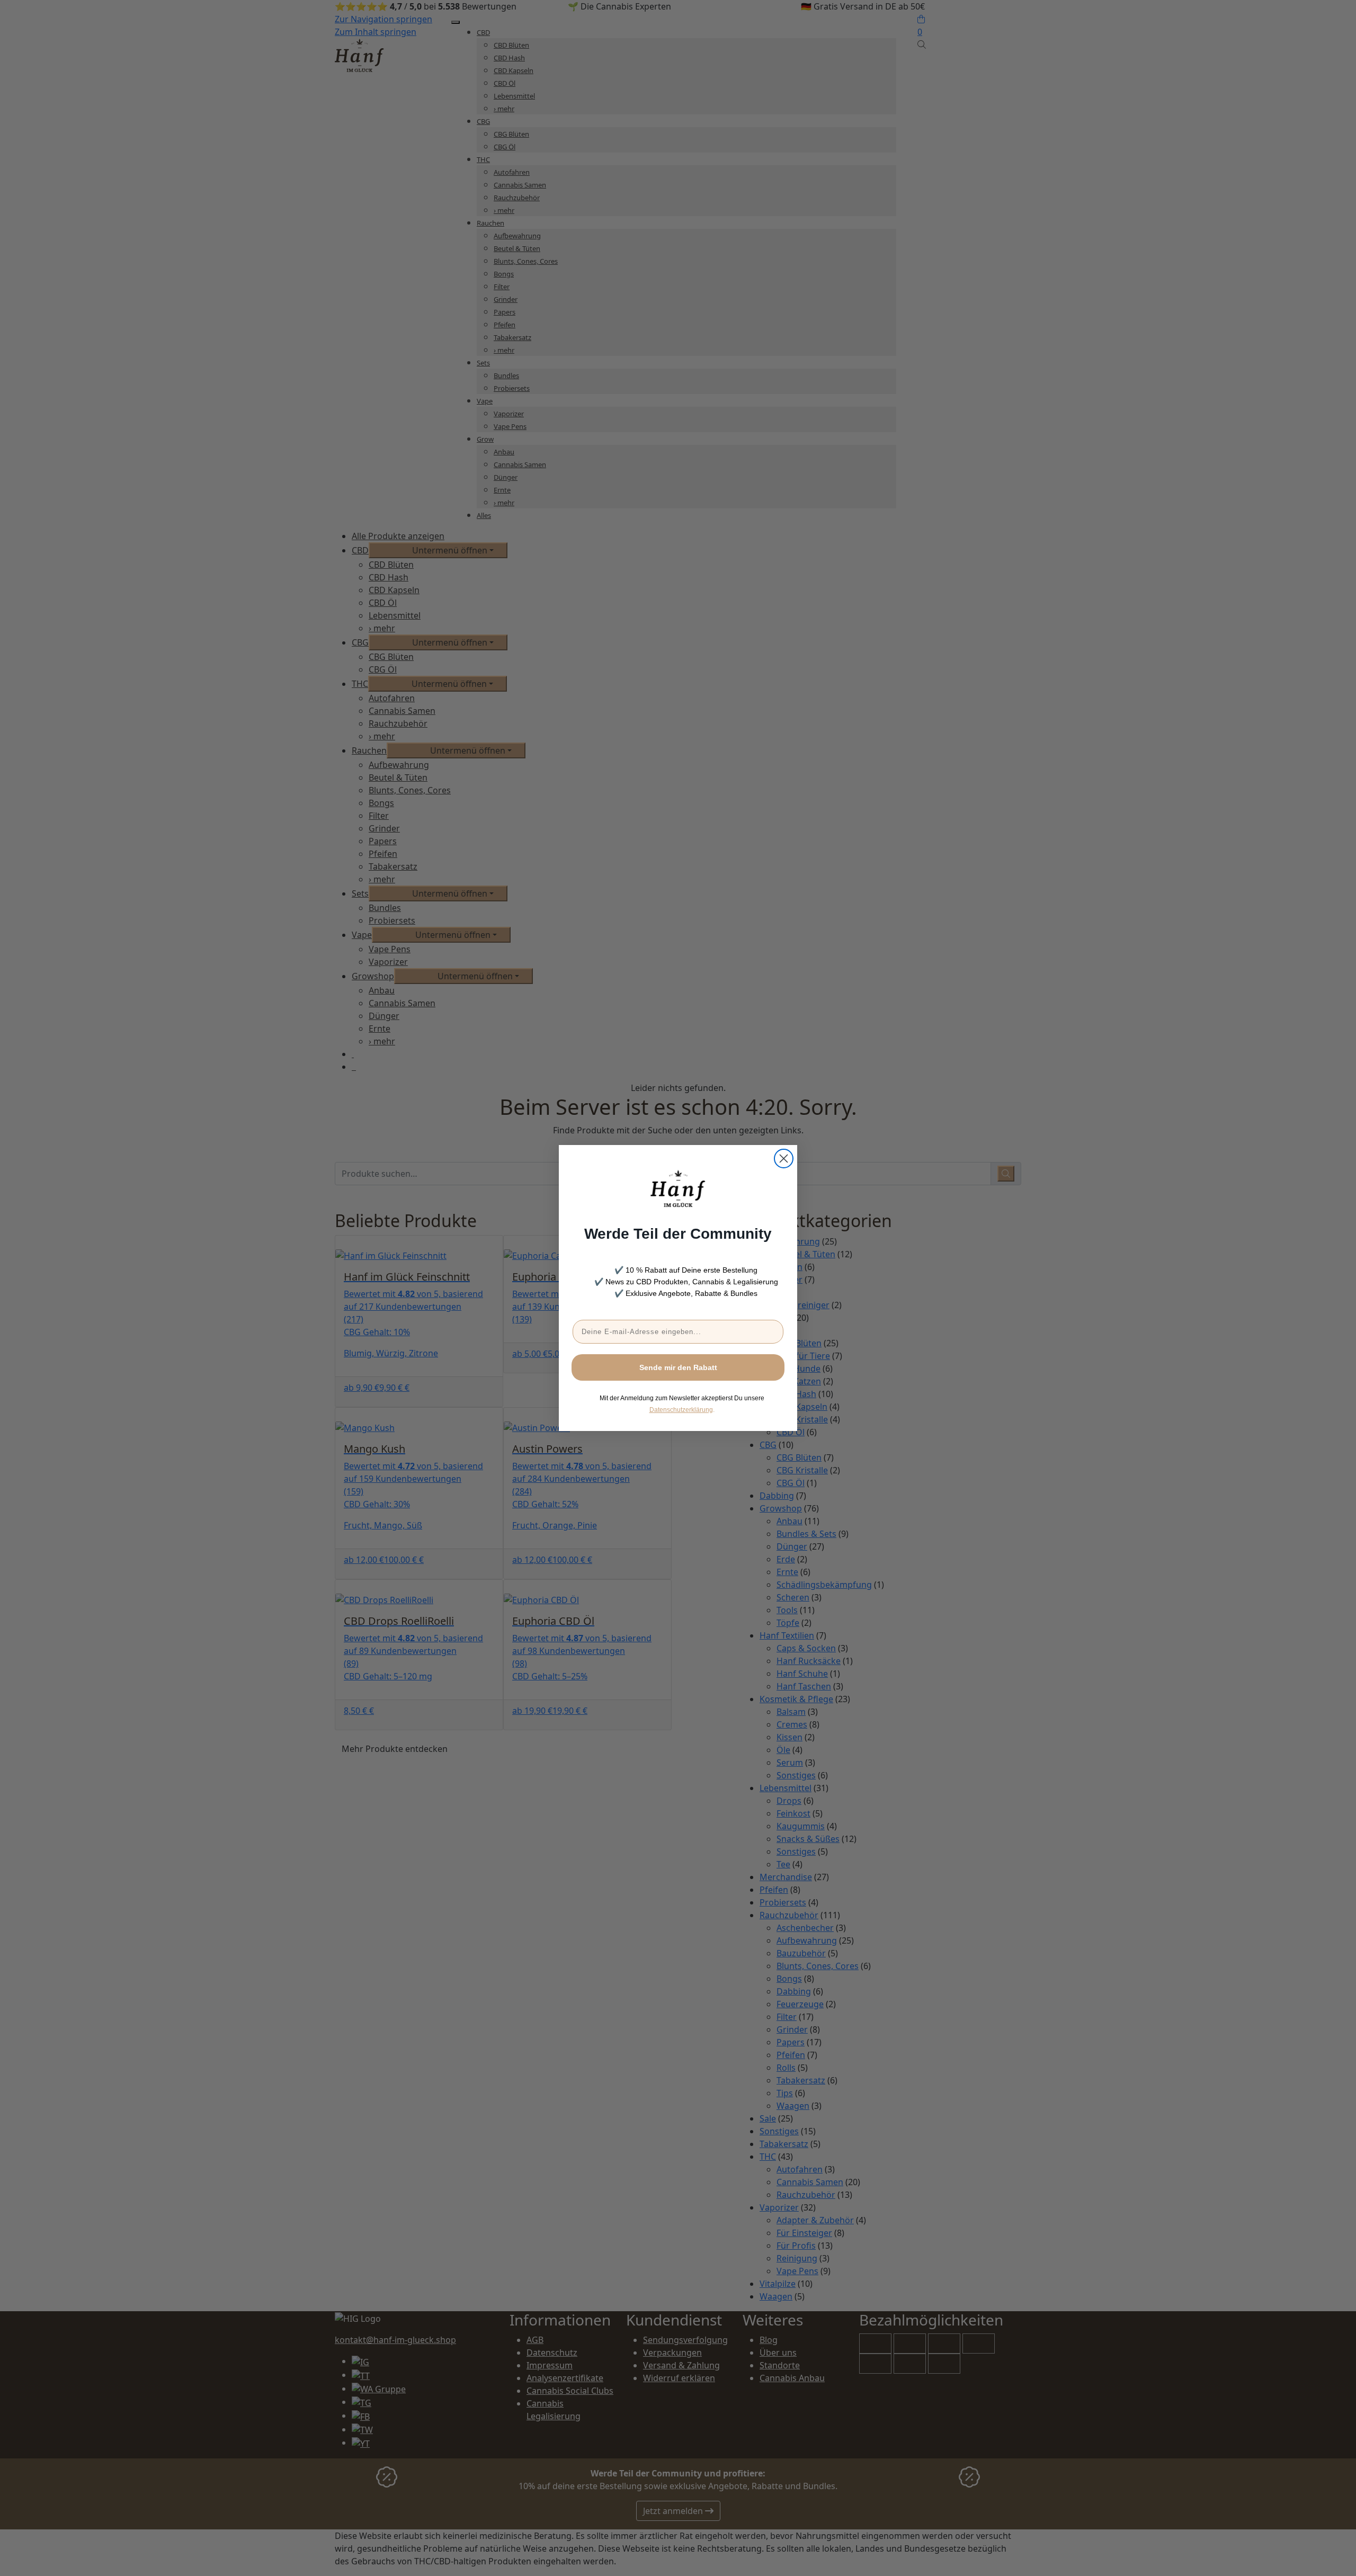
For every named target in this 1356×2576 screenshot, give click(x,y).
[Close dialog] (784, 1159)
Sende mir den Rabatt (678, 1367)
